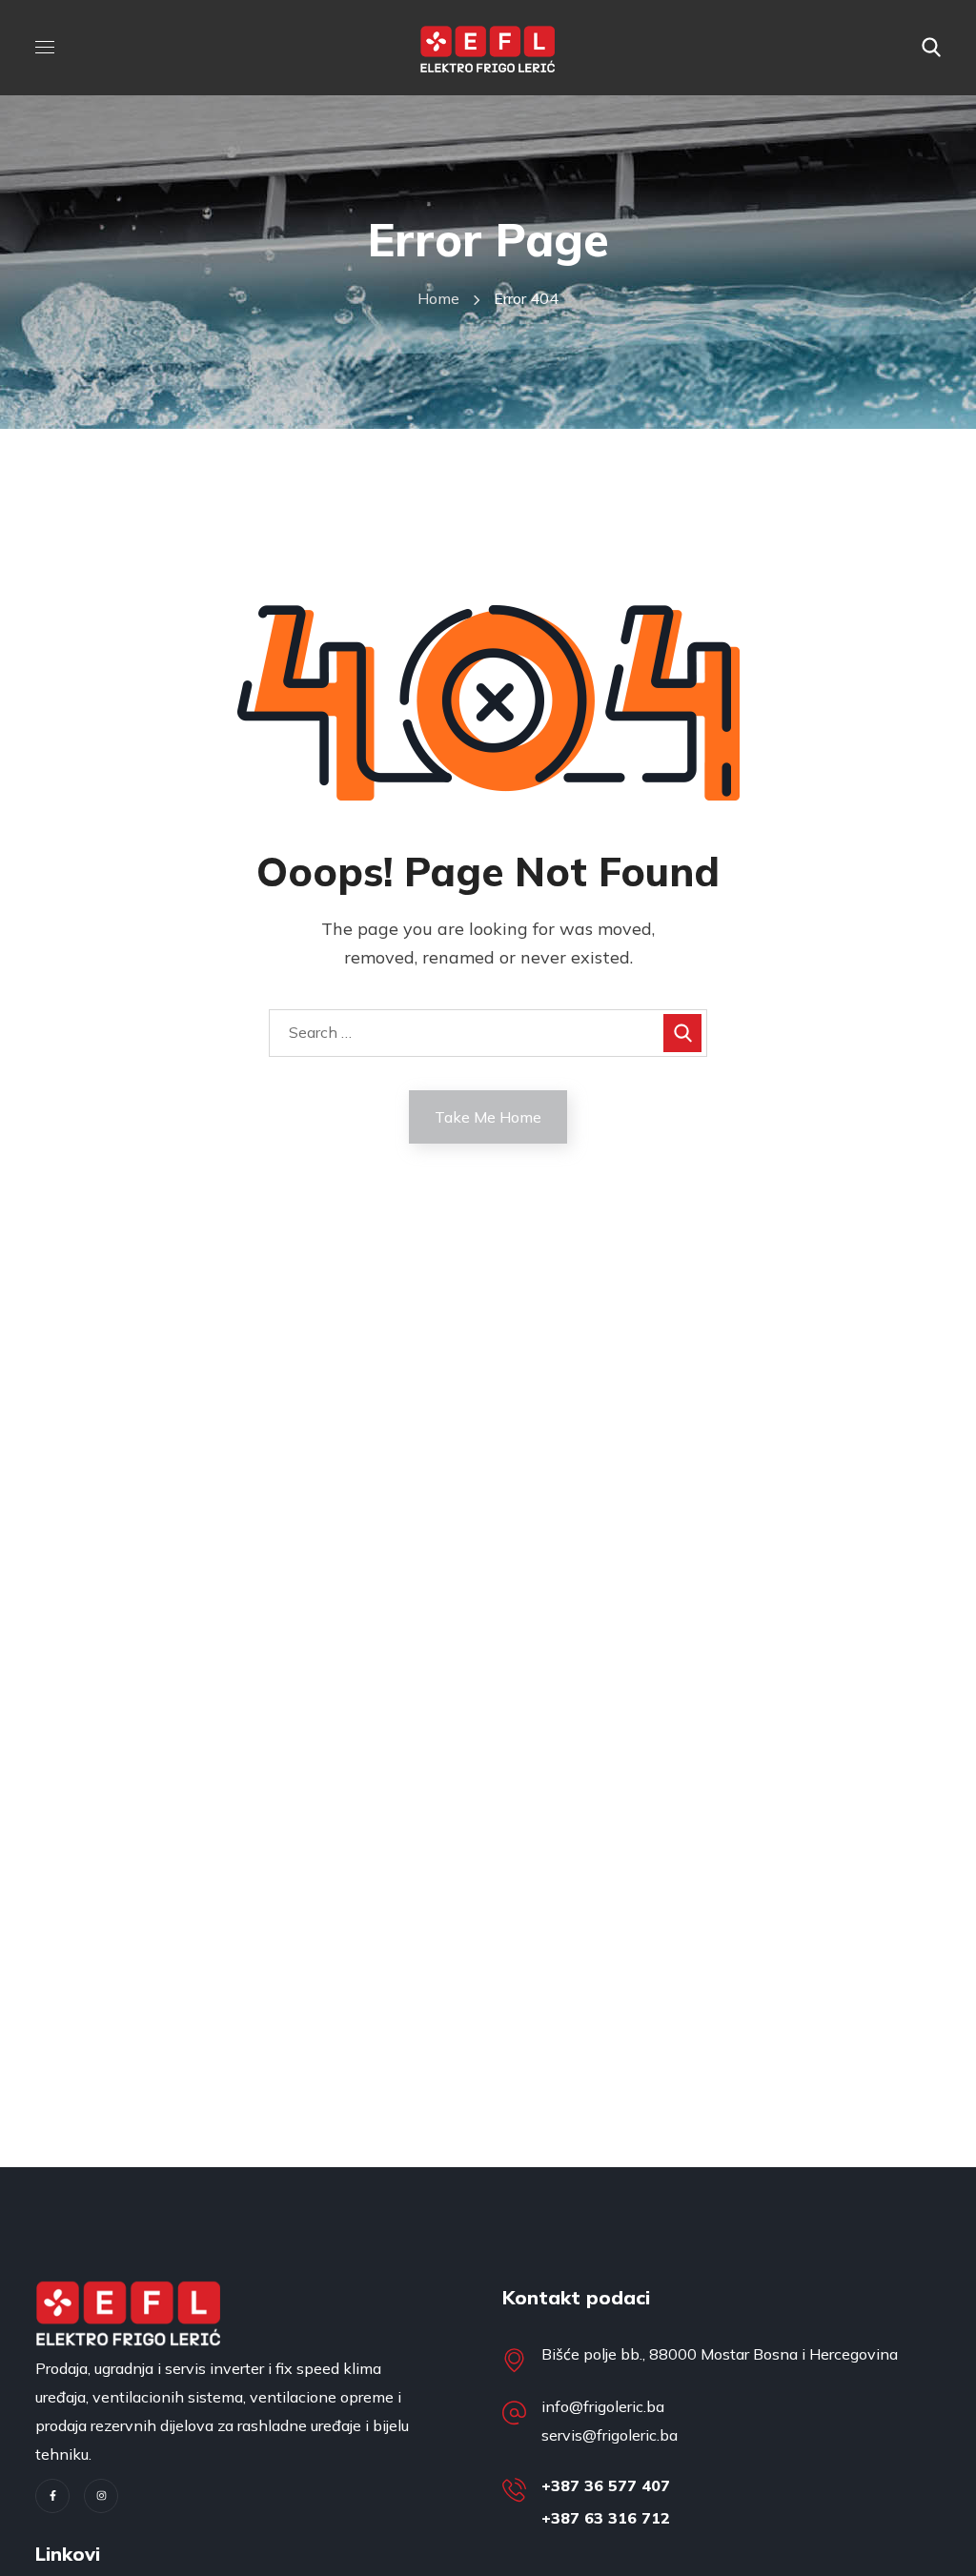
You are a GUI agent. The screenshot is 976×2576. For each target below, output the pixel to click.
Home (438, 298)
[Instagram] (101, 2496)
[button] (931, 48)
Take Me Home (488, 1117)
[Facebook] (52, 2496)
